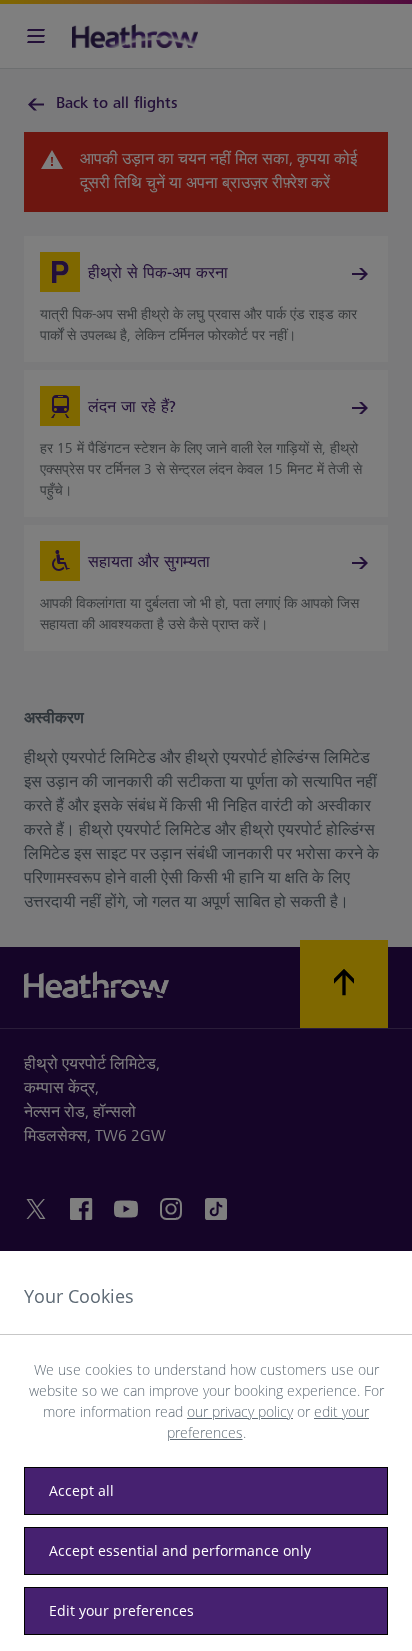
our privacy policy (240, 1411)
